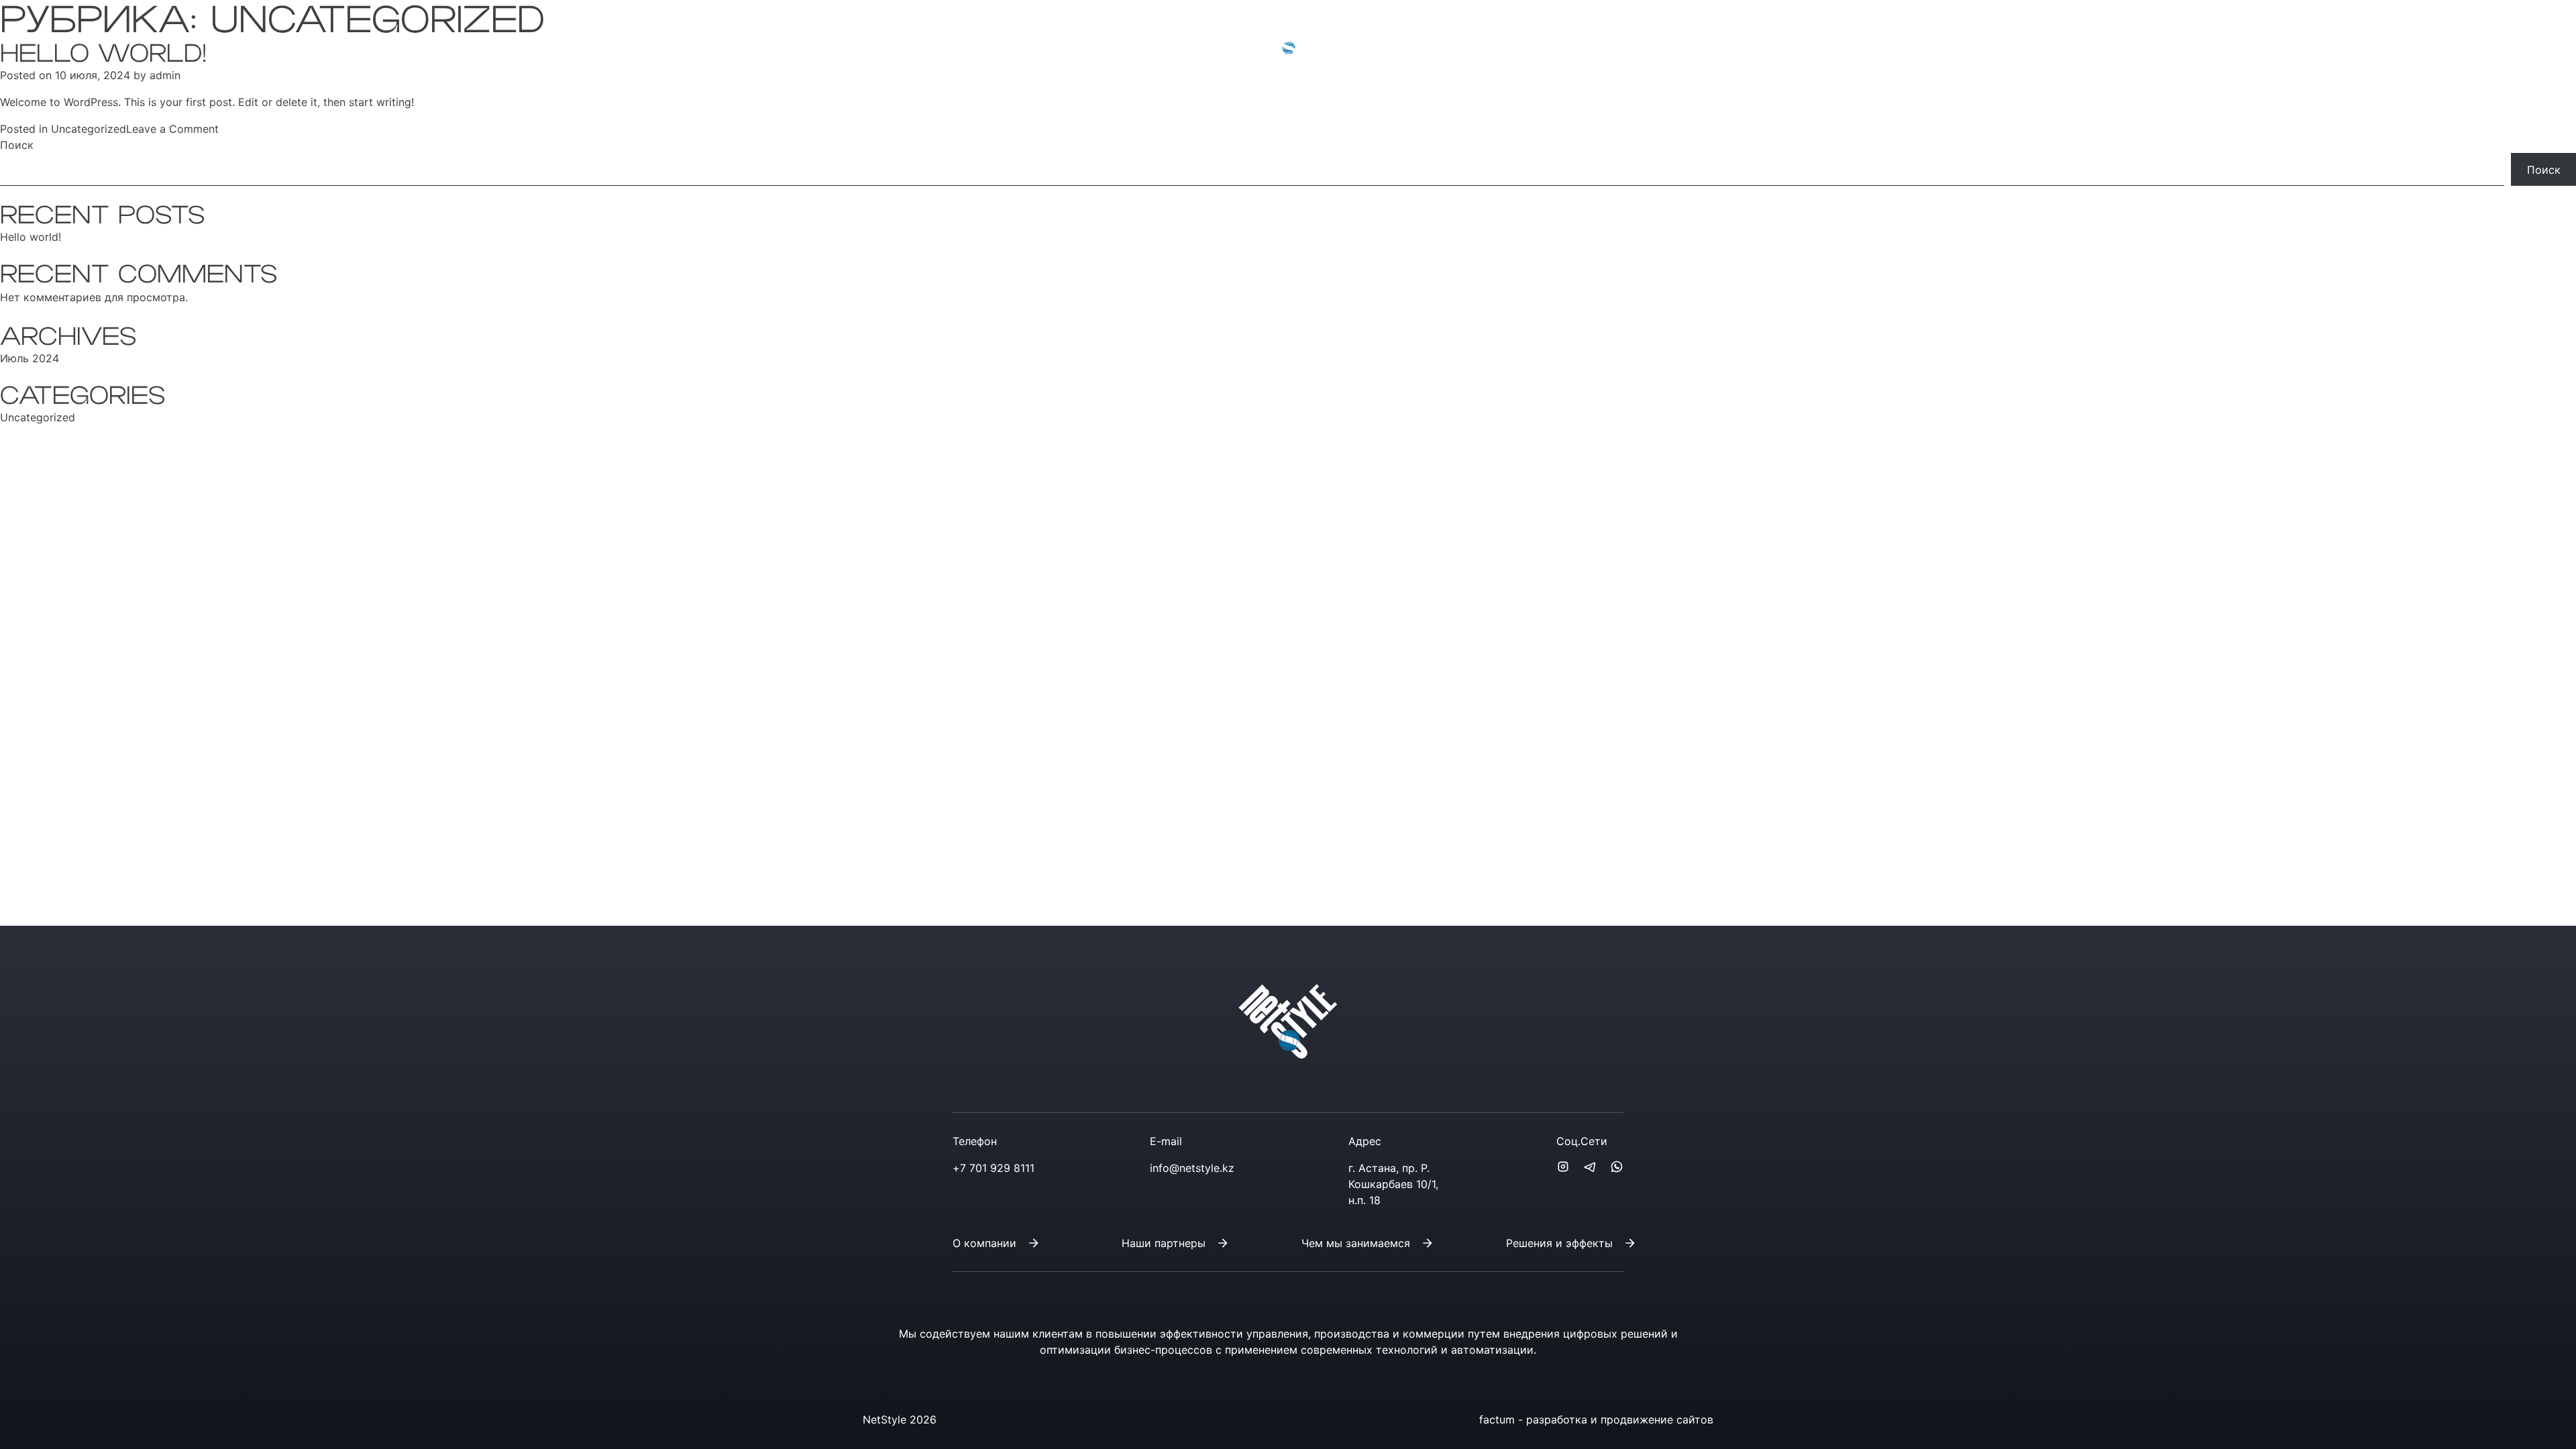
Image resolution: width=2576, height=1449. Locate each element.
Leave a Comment (172, 129)
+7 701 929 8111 (903, 35)
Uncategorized (89, 129)
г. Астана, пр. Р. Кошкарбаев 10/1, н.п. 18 (1393, 1184)
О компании (984, 1243)
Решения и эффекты (1559, 1243)
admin (165, 75)
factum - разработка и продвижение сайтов (1596, 1419)
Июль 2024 (30, 358)
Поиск (17, 145)
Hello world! (31, 237)
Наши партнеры (1164, 1243)
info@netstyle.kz (1008, 35)
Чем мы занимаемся (1356, 1243)
